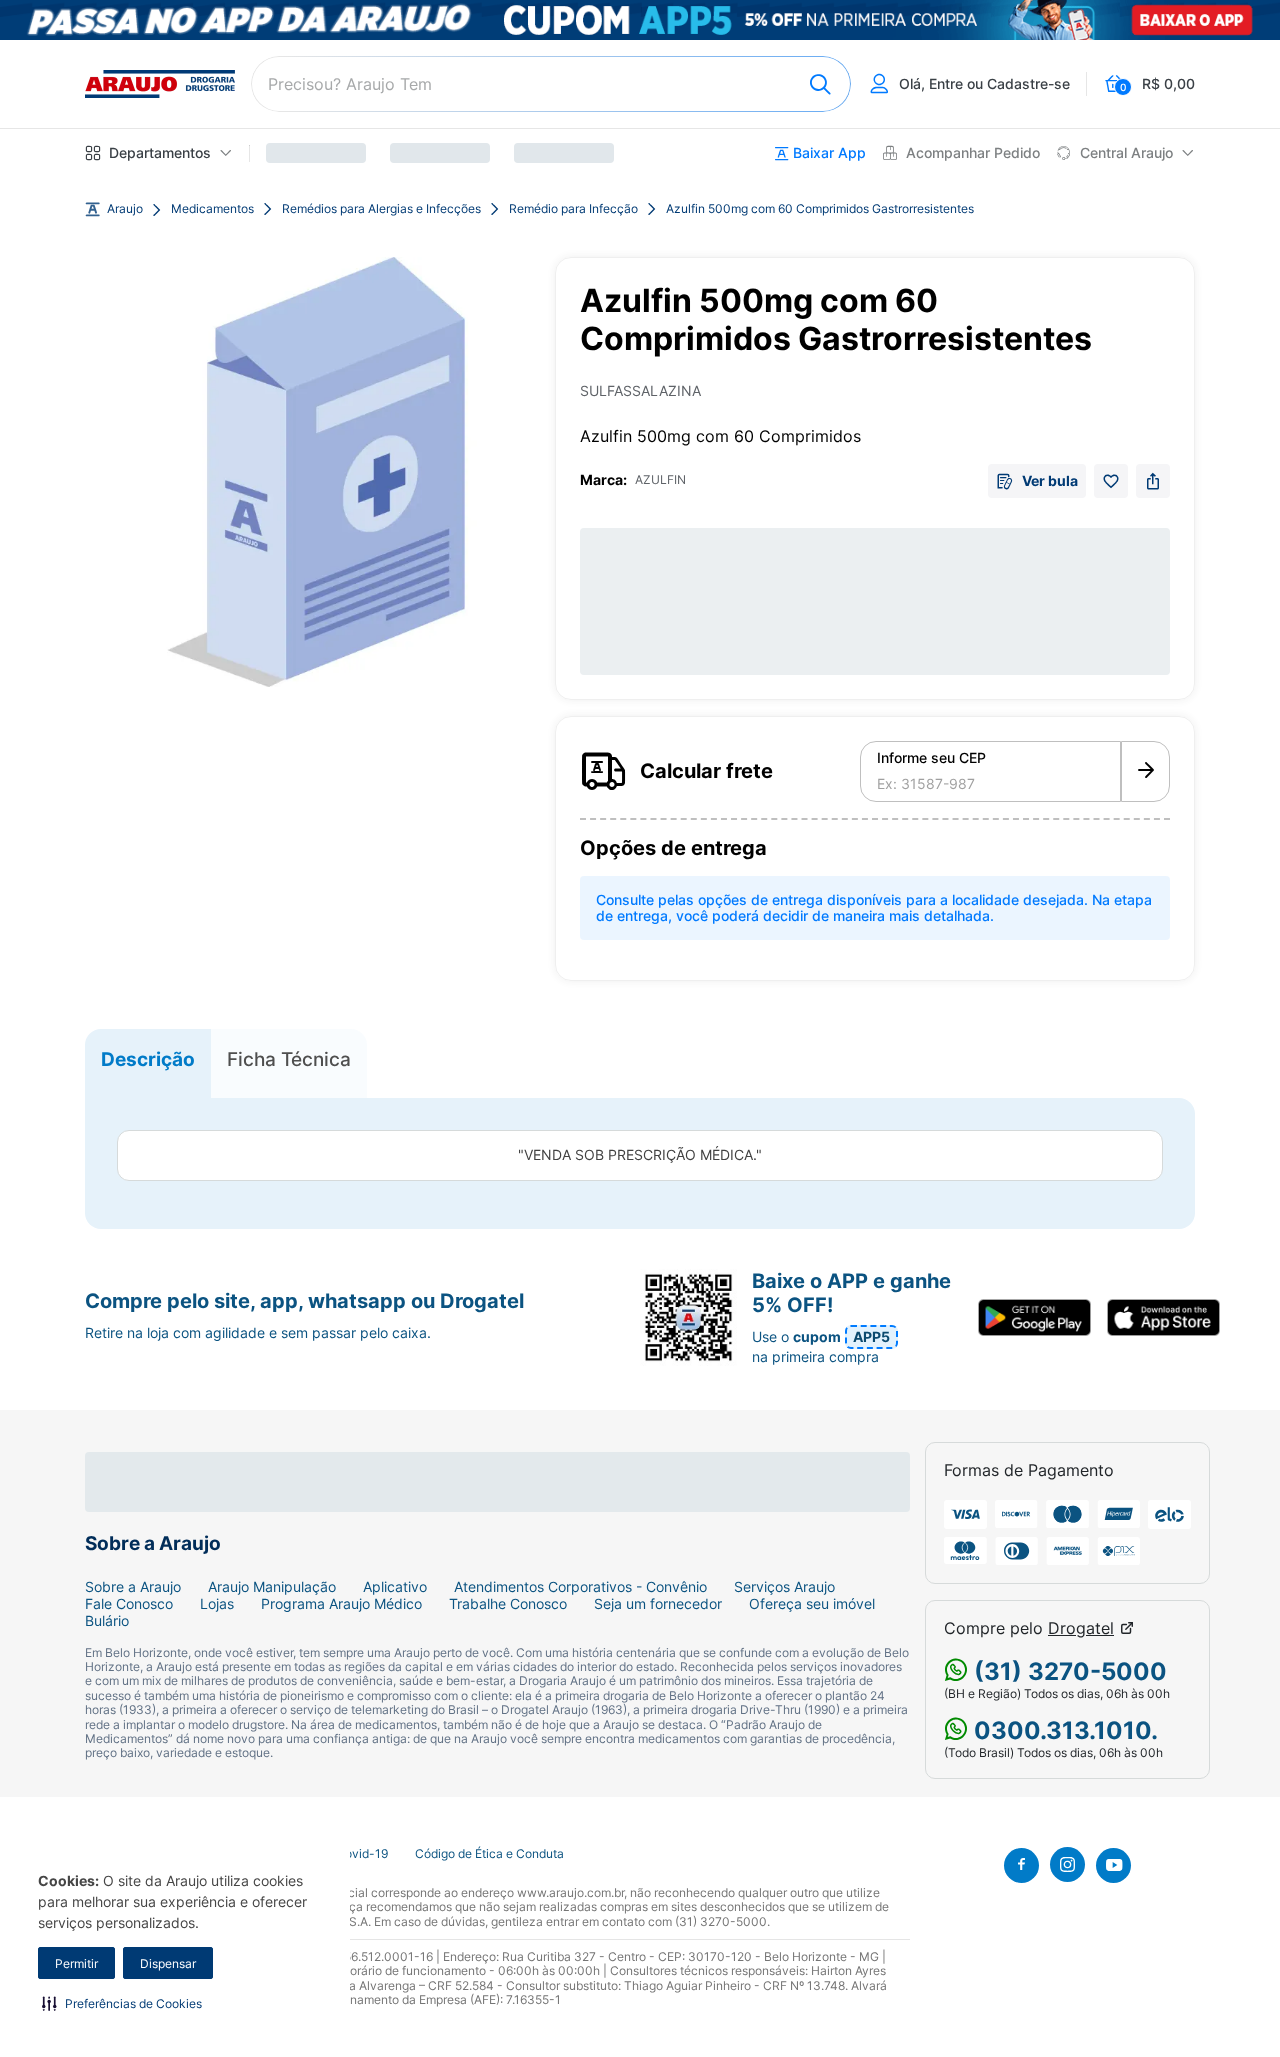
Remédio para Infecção (573, 209)
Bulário (107, 1621)
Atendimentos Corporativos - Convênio (580, 1587)
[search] (551, 84)
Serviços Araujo (784, 1587)
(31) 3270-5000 (1067, 1671)
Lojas (217, 1604)
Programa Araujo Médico (341, 1604)
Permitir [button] (76, 1963)
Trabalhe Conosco (508, 1604)
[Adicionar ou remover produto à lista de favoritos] (1111, 481)
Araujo (125, 209)
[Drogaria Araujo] (160, 84)
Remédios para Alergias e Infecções (381, 209)
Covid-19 (362, 1854)
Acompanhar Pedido (973, 153)
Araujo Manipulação (272, 1587)
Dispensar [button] (168, 1963)
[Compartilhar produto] (1153, 481)
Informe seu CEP (931, 758)
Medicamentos (212, 209)
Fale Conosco (129, 1604)
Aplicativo (395, 1587)
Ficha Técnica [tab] (289, 1059)
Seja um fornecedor (658, 1604)
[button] (122, 2003)
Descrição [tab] (148, 1059)
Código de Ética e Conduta (489, 1854)
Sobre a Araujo (133, 1587)
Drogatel (1081, 1628)
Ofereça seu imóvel (812, 1604)
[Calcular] (1145, 772)
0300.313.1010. (1063, 1730)
